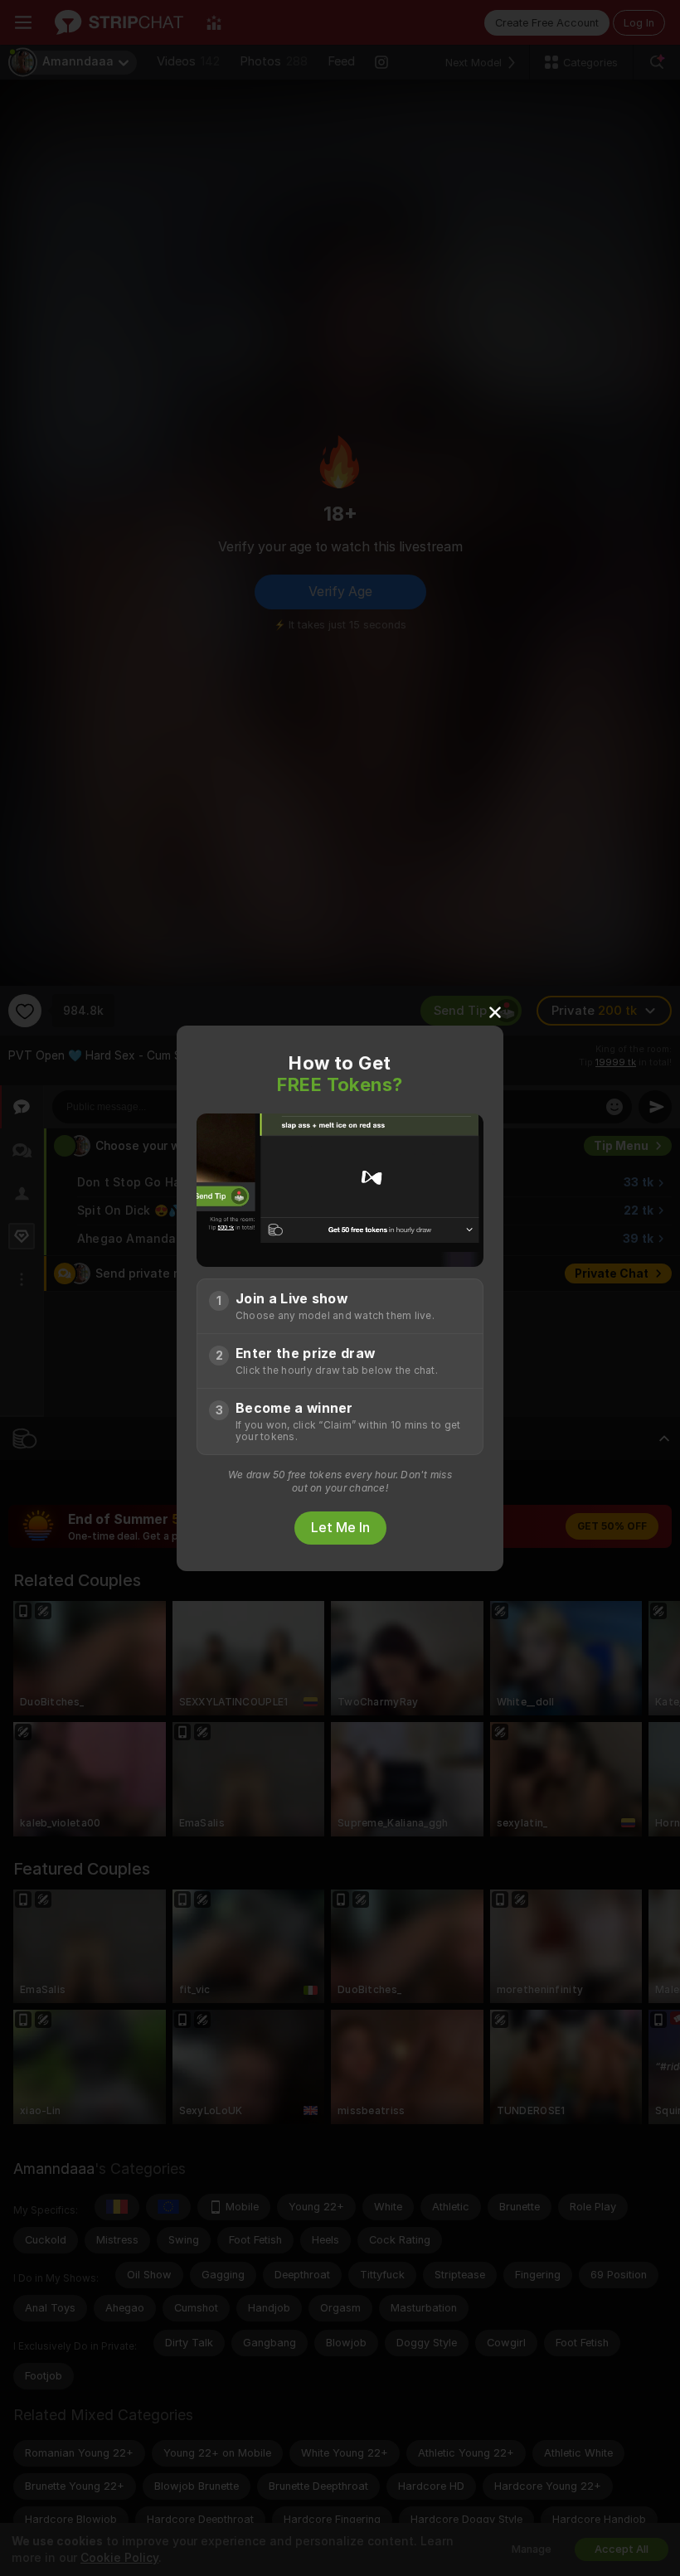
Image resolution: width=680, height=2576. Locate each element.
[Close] (495, 1011)
